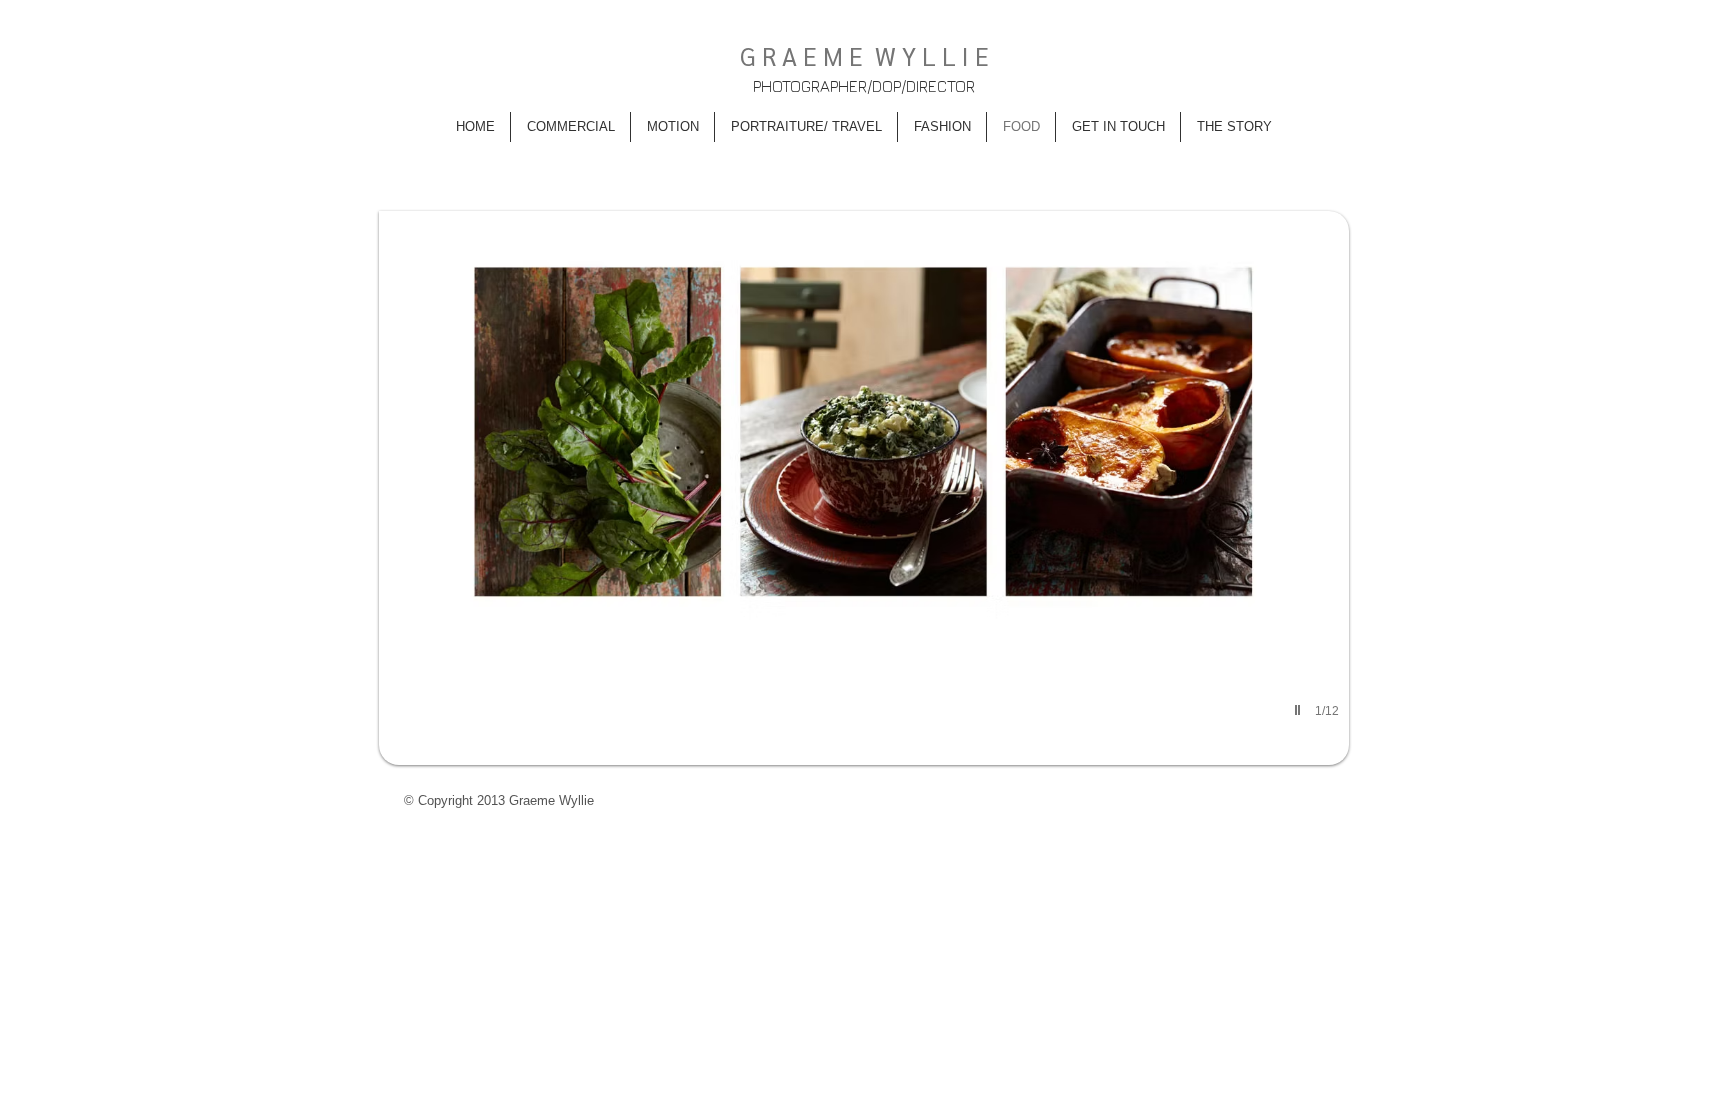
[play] (1300, 710)
